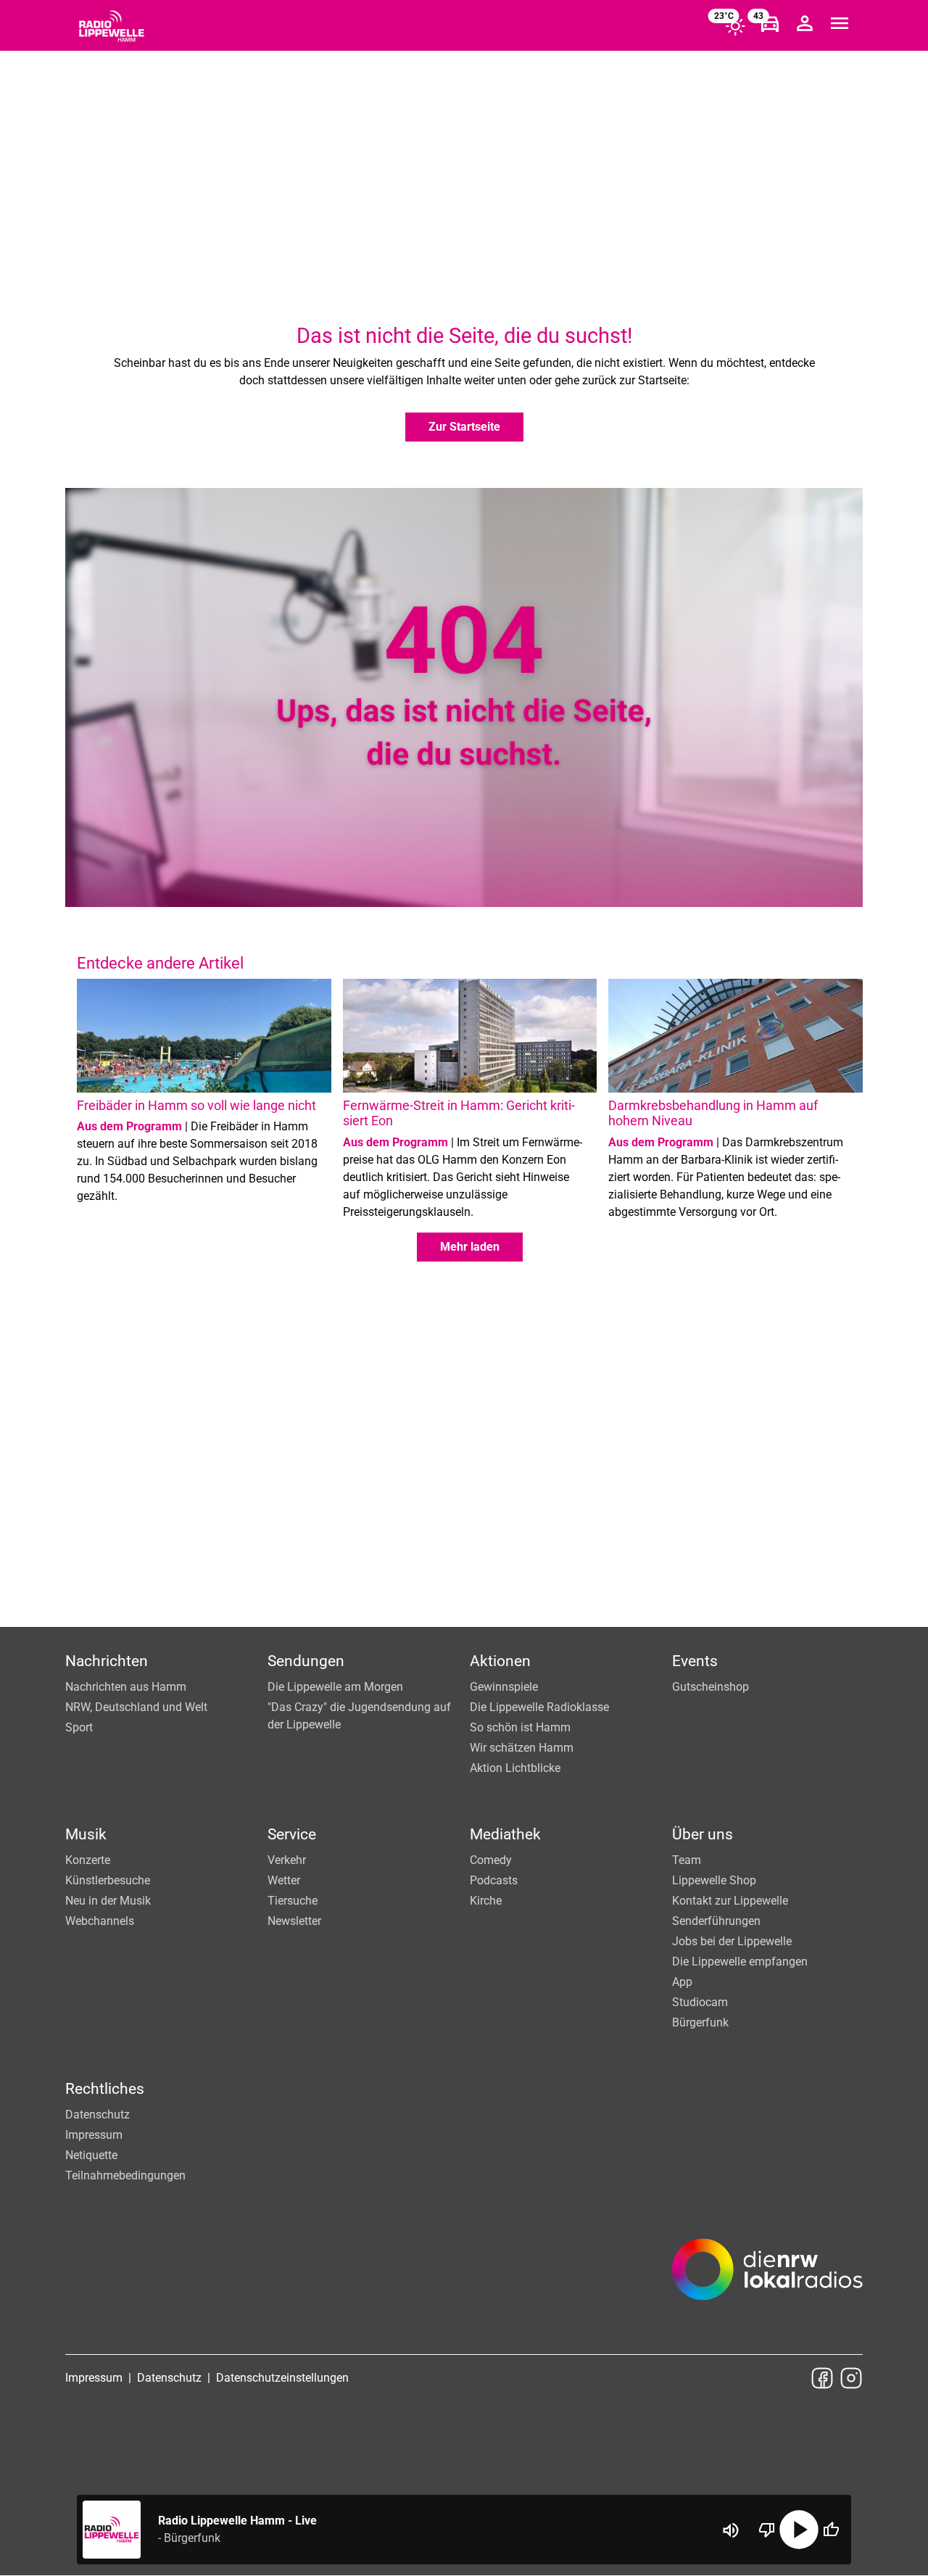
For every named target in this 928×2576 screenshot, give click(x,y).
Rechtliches (105, 2089)
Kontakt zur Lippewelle (730, 1901)
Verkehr (287, 1860)
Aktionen (500, 1661)
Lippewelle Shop (714, 1880)
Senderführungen (716, 1921)
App (682, 1982)
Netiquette (91, 2155)
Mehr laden (470, 1247)
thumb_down (767, 2530)
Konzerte (88, 1860)
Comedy (491, 1860)
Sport (79, 1727)
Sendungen (306, 1661)
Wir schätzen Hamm (522, 1748)
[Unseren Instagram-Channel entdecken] (851, 2378)
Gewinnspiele (504, 1687)
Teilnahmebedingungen (125, 2175)
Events (695, 1661)
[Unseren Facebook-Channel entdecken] (822, 2378)
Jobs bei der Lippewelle (732, 1941)
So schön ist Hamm (520, 1727)
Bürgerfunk (700, 2022)
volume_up (731, 2530)
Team (687, 1860)
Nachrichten (107, 1661)
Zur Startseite (464, 427)
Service (292, 1834)
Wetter (284, 1880)
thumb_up (831, 2530)
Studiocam (700, 2002)
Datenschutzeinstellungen (282, 2378)
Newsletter (294, 1921)
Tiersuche (293, 1901)
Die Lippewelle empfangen (740, 1962)
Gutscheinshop (710, 1687)
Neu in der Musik (108, 1901)
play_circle (799, 2530)
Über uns (703, 1834)
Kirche (486, 1901)
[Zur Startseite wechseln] (112, 26)
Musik (86, 1834)
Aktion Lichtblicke (515, 1768)
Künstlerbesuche (108, 1880)
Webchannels (100, 1921)
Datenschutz (98, 2115)
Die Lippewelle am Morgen (335, 1687)
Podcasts (494, 1880)
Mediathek (505, 1834)
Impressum (94, 2135)
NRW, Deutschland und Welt (136, 1707)
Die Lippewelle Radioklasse (539, 1707)
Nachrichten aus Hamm (126, 1687)
